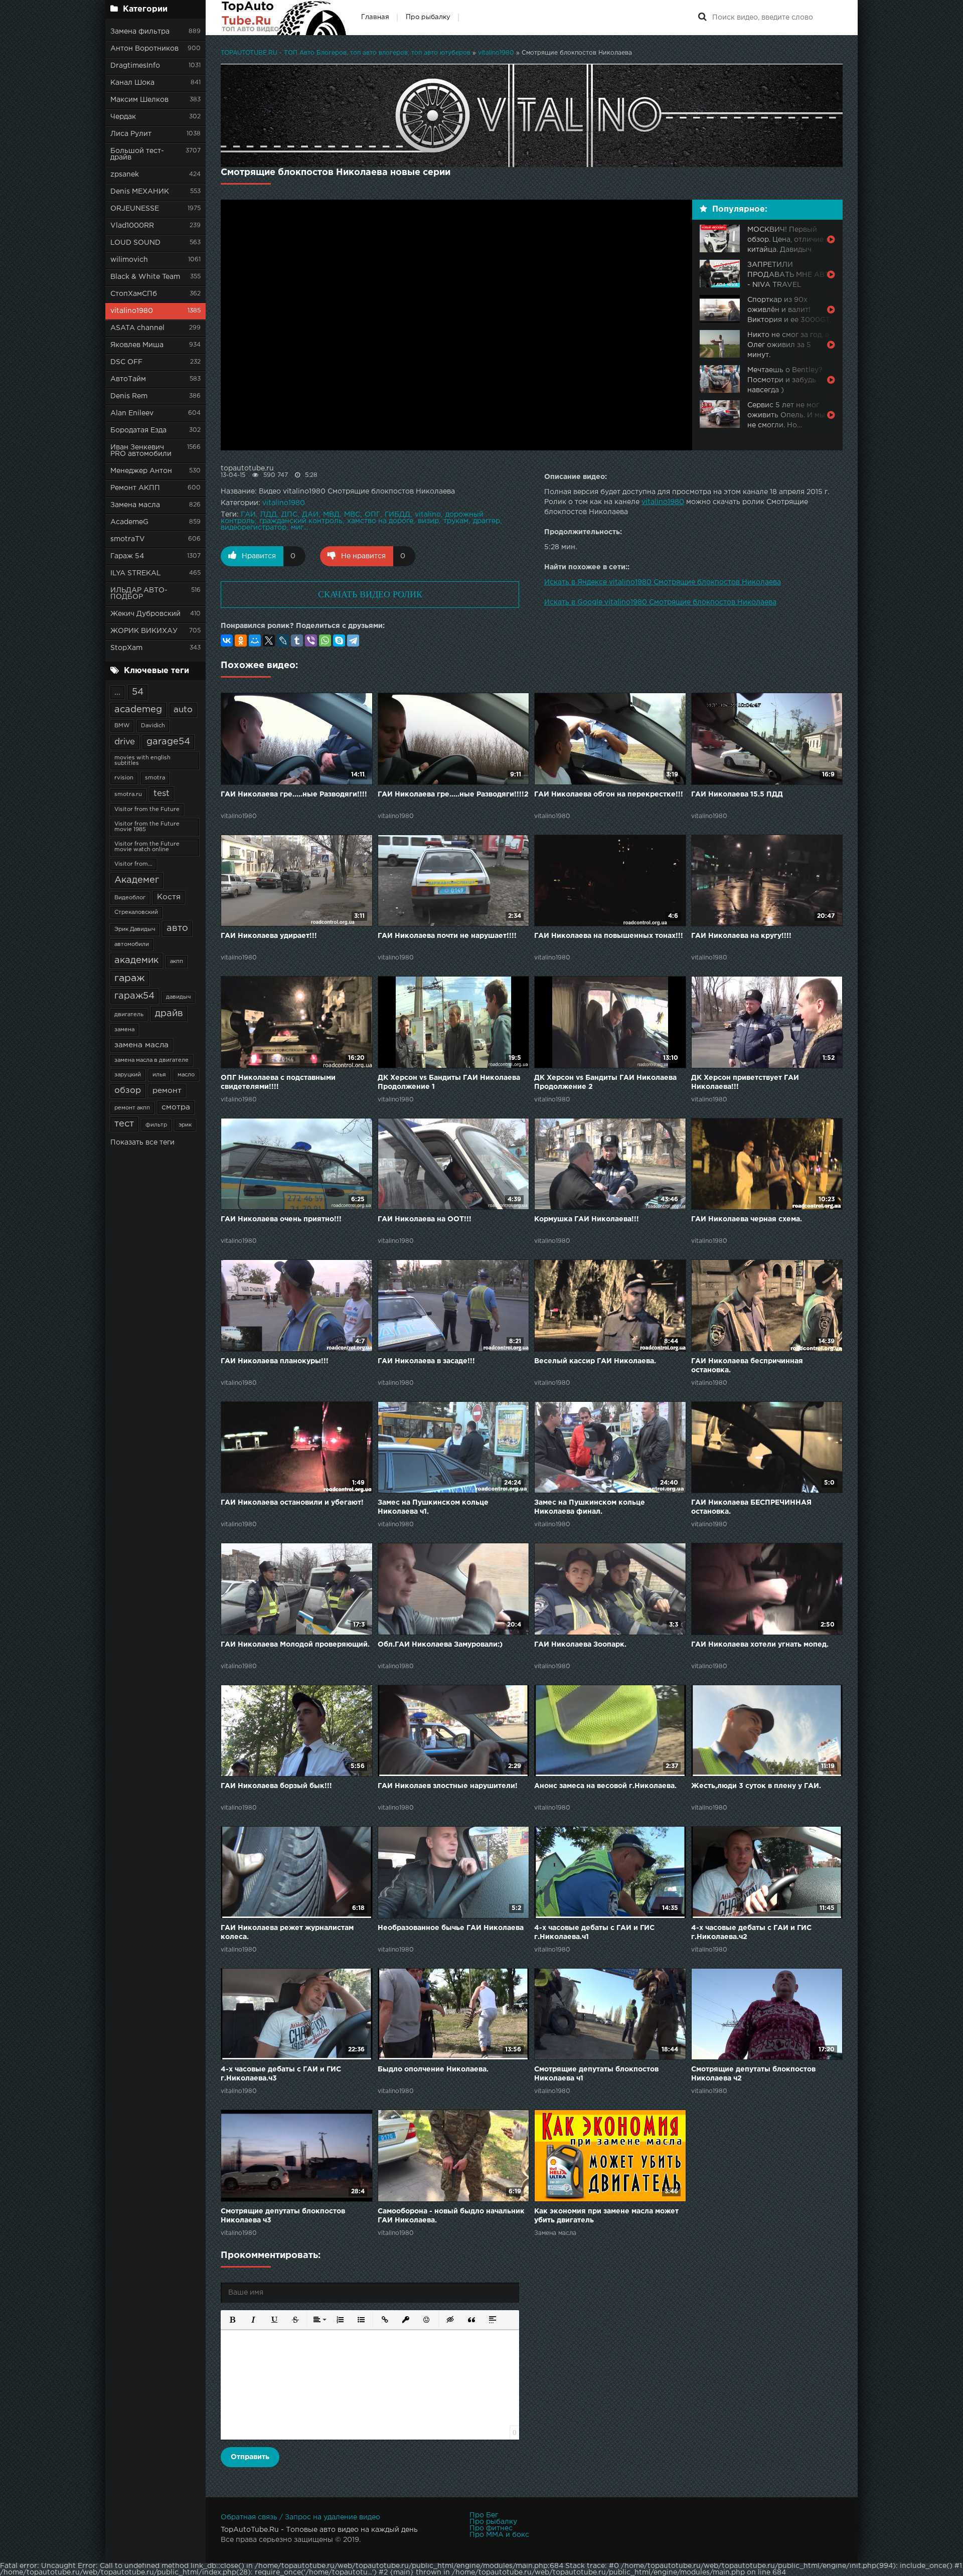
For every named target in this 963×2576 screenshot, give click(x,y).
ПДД (269, 515)
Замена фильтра (140, 32)
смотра (176, 1107)
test (162, 794)
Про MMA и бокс (499, 2535)
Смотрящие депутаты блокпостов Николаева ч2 (753, 2074)
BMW (122, 726)
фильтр (156, 1125)
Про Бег (484, 2515)
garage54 (168, 742)
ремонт (167, 1091)
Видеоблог (130, 898)
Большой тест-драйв (137, 154)
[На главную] (283, 18)
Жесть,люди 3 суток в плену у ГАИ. (756, 1786)
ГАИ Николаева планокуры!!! (275, 1361)
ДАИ (310, 515)
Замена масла (135, 505)
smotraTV (128, 539)
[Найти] (702, 18)
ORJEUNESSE (135, 209)
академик (136, 960)
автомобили (132, 944)
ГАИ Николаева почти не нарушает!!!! (447, 936)
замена (124, 1030)
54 (138, 692)
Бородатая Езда (138, 430)
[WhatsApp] (325, 640)
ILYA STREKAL (136, 573)
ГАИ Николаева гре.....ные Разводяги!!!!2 (453, 794)
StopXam (126, 648)
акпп (177, 961)
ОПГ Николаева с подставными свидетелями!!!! (278, 1082)
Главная (375, 17)
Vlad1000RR (132, 226)
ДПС (289, 515)
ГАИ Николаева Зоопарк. (580, 1645)
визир (428, 521)
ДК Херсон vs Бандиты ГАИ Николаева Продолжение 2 (605, 1082)
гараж (130, 978)
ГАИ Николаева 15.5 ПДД (737, 794)
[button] (232, 2320)
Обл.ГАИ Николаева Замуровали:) (440, 1645)
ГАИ (248, 515)
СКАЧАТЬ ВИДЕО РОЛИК (370, 594)
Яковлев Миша (137, 345)
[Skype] (339, 640)
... (117, 692)
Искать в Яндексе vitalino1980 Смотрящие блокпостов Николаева (663, 582)
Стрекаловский (136, 912)
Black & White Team (145, 277)
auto (183, 710)
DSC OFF (126, 362)
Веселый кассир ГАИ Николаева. (595, 1361)
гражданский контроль (301, 521)
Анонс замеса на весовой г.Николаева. (605, 1786)
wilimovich (129, 260)
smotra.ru (128, 794)
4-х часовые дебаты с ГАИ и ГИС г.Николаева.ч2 (751, 1933)
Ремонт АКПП (135, 488)
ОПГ (372, 515)
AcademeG (129, 522)
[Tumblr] (297, 640)
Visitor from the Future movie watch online (147, 847)
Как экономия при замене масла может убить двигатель (606, 2216)
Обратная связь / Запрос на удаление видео (300, 2517)
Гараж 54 (127, 556)
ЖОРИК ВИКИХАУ (144, 631)
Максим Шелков (139, 100)
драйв (169, 1014)
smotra (155, 778)
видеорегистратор (254, 528)
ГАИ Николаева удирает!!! (269, 936)
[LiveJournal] (283, 640)
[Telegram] (353, 640)
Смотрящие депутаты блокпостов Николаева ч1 (596, 2074)
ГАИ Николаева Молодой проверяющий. (295, 1645)
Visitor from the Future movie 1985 (147, 827)
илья (159, 1075)
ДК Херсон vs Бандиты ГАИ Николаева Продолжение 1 (449, 1082)
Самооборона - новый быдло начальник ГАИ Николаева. (451, 2216)
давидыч (178, 997)
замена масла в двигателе (151, 1060)
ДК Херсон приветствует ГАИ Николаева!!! (745, 1082)
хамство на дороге (380, 521)
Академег (137, 880)
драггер (487, 521)
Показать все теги (142, 1143)
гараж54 (134, 996)
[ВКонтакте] (227, 640)
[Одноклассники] (241, 640)
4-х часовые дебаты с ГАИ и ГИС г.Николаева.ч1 (594, 1933)
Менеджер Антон (141, 471)
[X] (269, 640)
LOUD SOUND (135, 243)
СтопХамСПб (134, 294)
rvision (124, 778)
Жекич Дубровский (145, 614)
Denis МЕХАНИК (140, 192)
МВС (352, 515)
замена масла (141, 1045)
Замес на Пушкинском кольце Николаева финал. (590, 1507)
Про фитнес (491, 2528)
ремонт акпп (132, 1108)
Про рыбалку (428, 17)
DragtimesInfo (135, 66)
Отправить (250, 2457)
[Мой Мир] (255, 640)
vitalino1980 (132, 311)
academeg (138, 710)
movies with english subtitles (142, 761)
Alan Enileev (132, 413)
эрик (185, 1125)
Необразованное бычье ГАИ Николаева (451, 1928)
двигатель (129, 1015)
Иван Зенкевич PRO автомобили (141, 451)
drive (125, 742)
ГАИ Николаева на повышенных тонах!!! (609, 936)
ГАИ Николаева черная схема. (747, 1219)
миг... (299, 528)
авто (177, 928)
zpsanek (125, 175)
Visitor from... (133, 864)
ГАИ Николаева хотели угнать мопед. (760, 1645)
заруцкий (128, 1075)
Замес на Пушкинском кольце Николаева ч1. (433, 1507)
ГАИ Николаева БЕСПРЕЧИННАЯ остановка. (751, 1507)
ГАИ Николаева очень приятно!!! (281, 1219)
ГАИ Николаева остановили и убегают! (292, 1503)
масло (186, 1075)
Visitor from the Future (147, 810)
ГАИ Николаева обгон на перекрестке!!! (609, 794)
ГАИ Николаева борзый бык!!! (276, 1786)
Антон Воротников (144, 49)
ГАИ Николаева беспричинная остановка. (747, 1366)
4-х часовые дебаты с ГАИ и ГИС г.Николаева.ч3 (281, 2074)
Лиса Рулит (131, 134)
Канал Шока (132, 83)
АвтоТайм (128, 379)
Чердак (123, 117)
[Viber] (311, 640)
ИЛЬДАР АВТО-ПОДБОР (139, 594)
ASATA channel (137, 328)
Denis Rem (129, 396)
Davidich (153, 726)
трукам (456, 521)
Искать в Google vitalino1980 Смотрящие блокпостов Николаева (660, 602)
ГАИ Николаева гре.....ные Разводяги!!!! (294, 794)
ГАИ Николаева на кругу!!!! (741, 936)
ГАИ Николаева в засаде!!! (426, 1361)
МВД (331, 515)
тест (124, 1124)
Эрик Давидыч (135, 929)
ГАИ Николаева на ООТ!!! (425, 1219)
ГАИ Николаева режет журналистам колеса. (287, 1933)
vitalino (428, 515)
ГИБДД (397, 515)
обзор (128, 1091)
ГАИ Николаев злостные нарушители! (448, 1786)
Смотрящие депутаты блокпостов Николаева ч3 (283, 2216)
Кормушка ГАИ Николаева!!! (587, 1219)
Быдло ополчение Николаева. (433, 2069)
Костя (169, 897)
